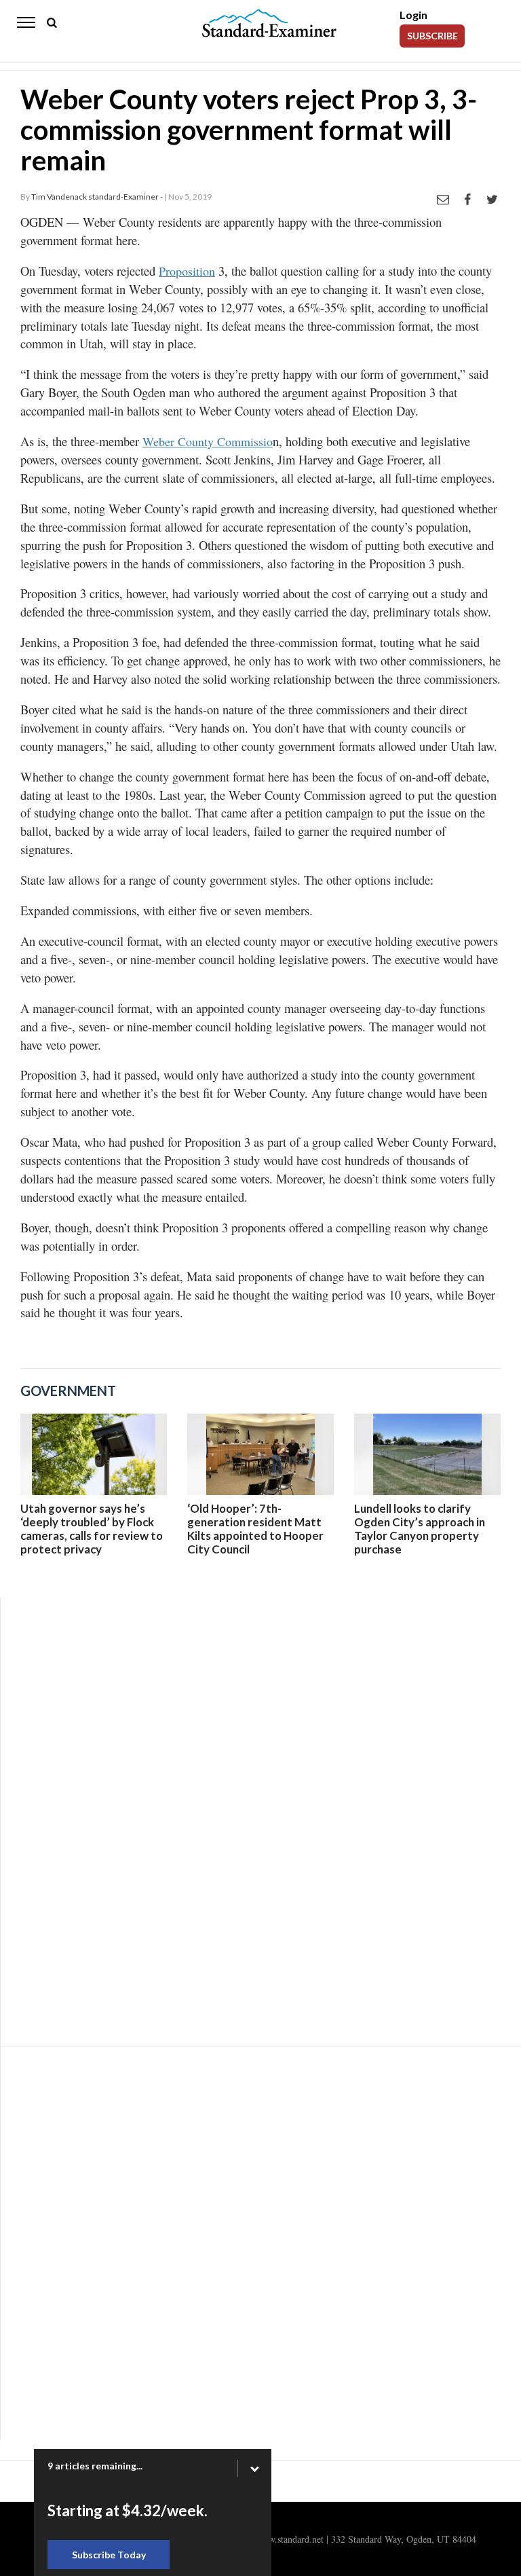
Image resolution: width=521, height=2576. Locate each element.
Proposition (187, 271)
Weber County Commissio (208, 441)
